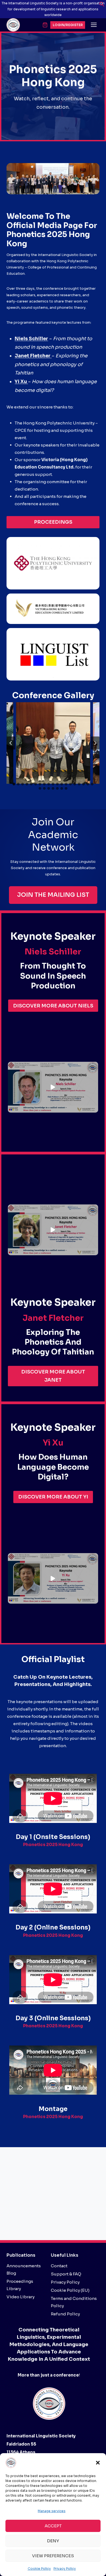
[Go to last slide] (11, 743)
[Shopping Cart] (45, 25)
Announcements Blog (24, 2269)
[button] (98, 2463)
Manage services (52, 2511)
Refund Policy (65, 2314)
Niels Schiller (31, 339)
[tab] (14, 784)
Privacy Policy (65, 2569)
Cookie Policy (39, 2569)
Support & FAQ (66, 2274)
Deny (53, 2541)
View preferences (53, 2556)
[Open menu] (94, 25)
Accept (53, 2526)
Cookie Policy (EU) (70, 2290)
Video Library (21, 2297)
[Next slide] (95, 743)
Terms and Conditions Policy (74, 2302)
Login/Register (68, 25)
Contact (59, 2266)
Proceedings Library (20, 2285)
